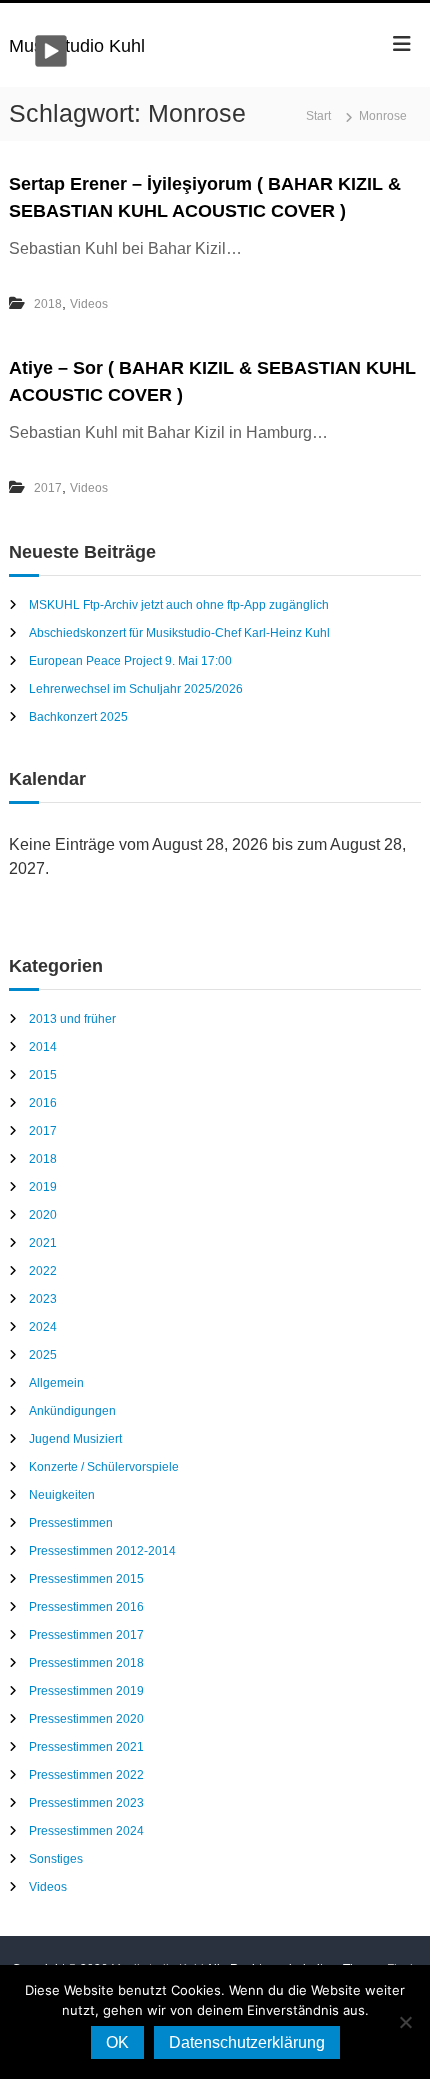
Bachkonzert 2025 (78, 717)
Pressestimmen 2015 (86, 1579)
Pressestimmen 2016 (86, 1607)
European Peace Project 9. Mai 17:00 (130, 661)
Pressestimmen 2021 (86, 1747)
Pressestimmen (71, 1523)
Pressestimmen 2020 (86, 1719)
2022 (43, 1271)
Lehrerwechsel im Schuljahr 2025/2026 (136, 689)
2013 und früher (72, 1019)
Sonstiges (56, 1859)
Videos (89, 304)
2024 (43, 1327)
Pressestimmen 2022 (86, 1775)
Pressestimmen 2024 (86, 1831)
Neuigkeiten (62, 1495)
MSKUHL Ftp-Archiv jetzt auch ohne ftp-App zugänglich (179, 605)
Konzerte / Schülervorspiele (104, 1467)
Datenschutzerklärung (247, 2042)
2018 (48, 304)
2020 (43, 1215)
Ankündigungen (72, 1411)
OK (117, 2042)
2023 (43, 1299)
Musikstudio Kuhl (77, 46)
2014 (43, 1047)
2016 (43, 1103)
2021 (43, 1243)
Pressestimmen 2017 (86, 1635)
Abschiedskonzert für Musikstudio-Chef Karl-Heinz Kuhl (179, 633)
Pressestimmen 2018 (86, 1663)
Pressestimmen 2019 (86, 1691)
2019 (43, 1187)
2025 (43, 1355)
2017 (48, 488)
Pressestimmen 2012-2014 (102, 1551)
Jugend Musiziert (75, 1439)
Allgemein (56, 1383)
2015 (43, 1075)
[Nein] (405, 2022)
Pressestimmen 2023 (86, 1803)
